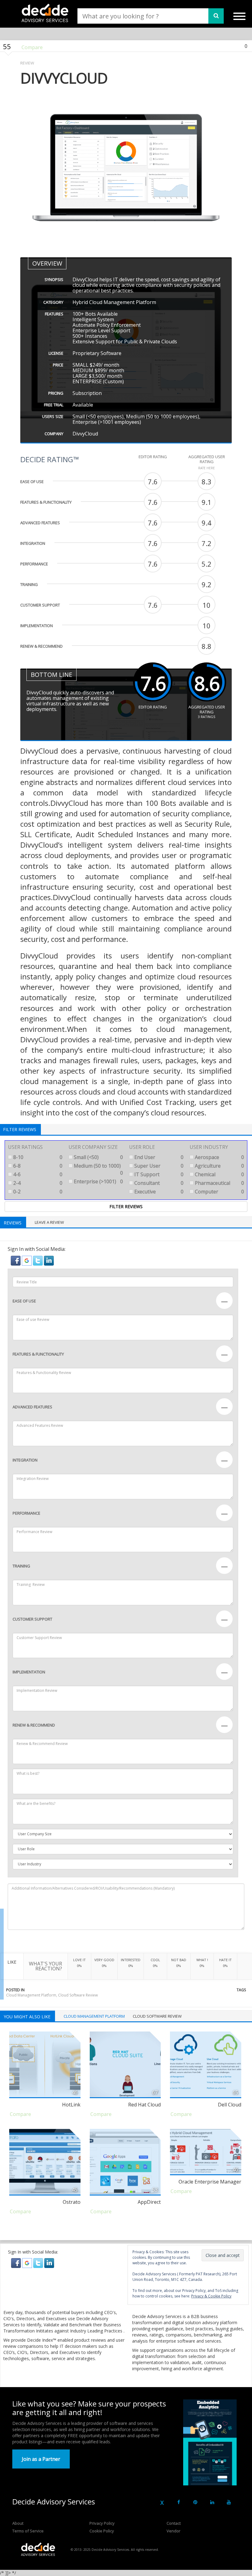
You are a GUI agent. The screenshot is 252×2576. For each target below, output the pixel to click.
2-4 (37, 1183)
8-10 (37, 1157)
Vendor (173, 2531)
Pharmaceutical (219, 1183)
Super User (158, 1166)
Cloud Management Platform (31, 1995)
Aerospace (219, 1157)
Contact (174, 2523)
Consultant (158, 1183)
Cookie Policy (102, 2531)
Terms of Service (28, 2531)
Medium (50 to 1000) (98, 1169)
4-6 (37, 1174)
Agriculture (219, 1166)
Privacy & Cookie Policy (211, 2296)
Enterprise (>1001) (98, 1181)
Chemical (219, 1174)
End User (158, 1157)
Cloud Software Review (78, 1995)
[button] (16, 1260)
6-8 (37, 1166)
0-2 (37, 1192)
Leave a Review (49, 1222)
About (18, 2523)
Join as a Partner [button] (41, 2459)
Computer (219, 1192)
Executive (158, 1192)
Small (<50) (98, 1157)
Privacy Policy (102, 2523)
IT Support (158, 1174)
